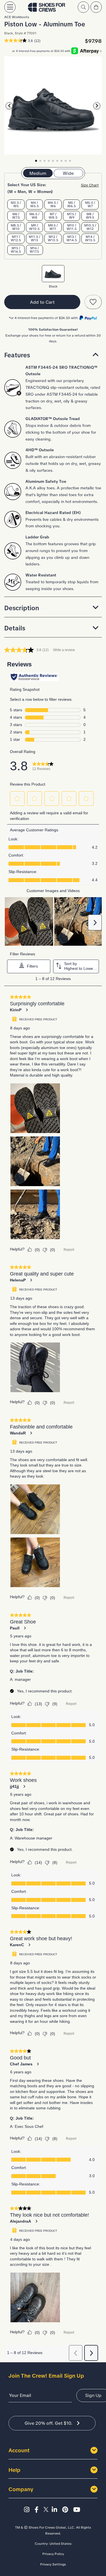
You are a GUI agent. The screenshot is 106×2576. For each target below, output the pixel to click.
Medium (38, 173)
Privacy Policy (53, 2554)
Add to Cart (42, 302)
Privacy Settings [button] (53, 2564)
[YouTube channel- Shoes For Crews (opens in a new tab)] (78, 2510)
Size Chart (90, 185)
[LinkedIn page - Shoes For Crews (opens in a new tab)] (56, 2510)
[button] (53, 355)
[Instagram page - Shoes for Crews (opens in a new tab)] (28, 2510)
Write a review (64, 650)
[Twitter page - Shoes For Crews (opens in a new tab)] (47, 2510)
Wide (68, 173)
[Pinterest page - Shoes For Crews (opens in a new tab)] (67, 2510)
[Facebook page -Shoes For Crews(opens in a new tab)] (38, 2510)
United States (60, 2544)
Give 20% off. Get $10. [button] (48, 2423)
